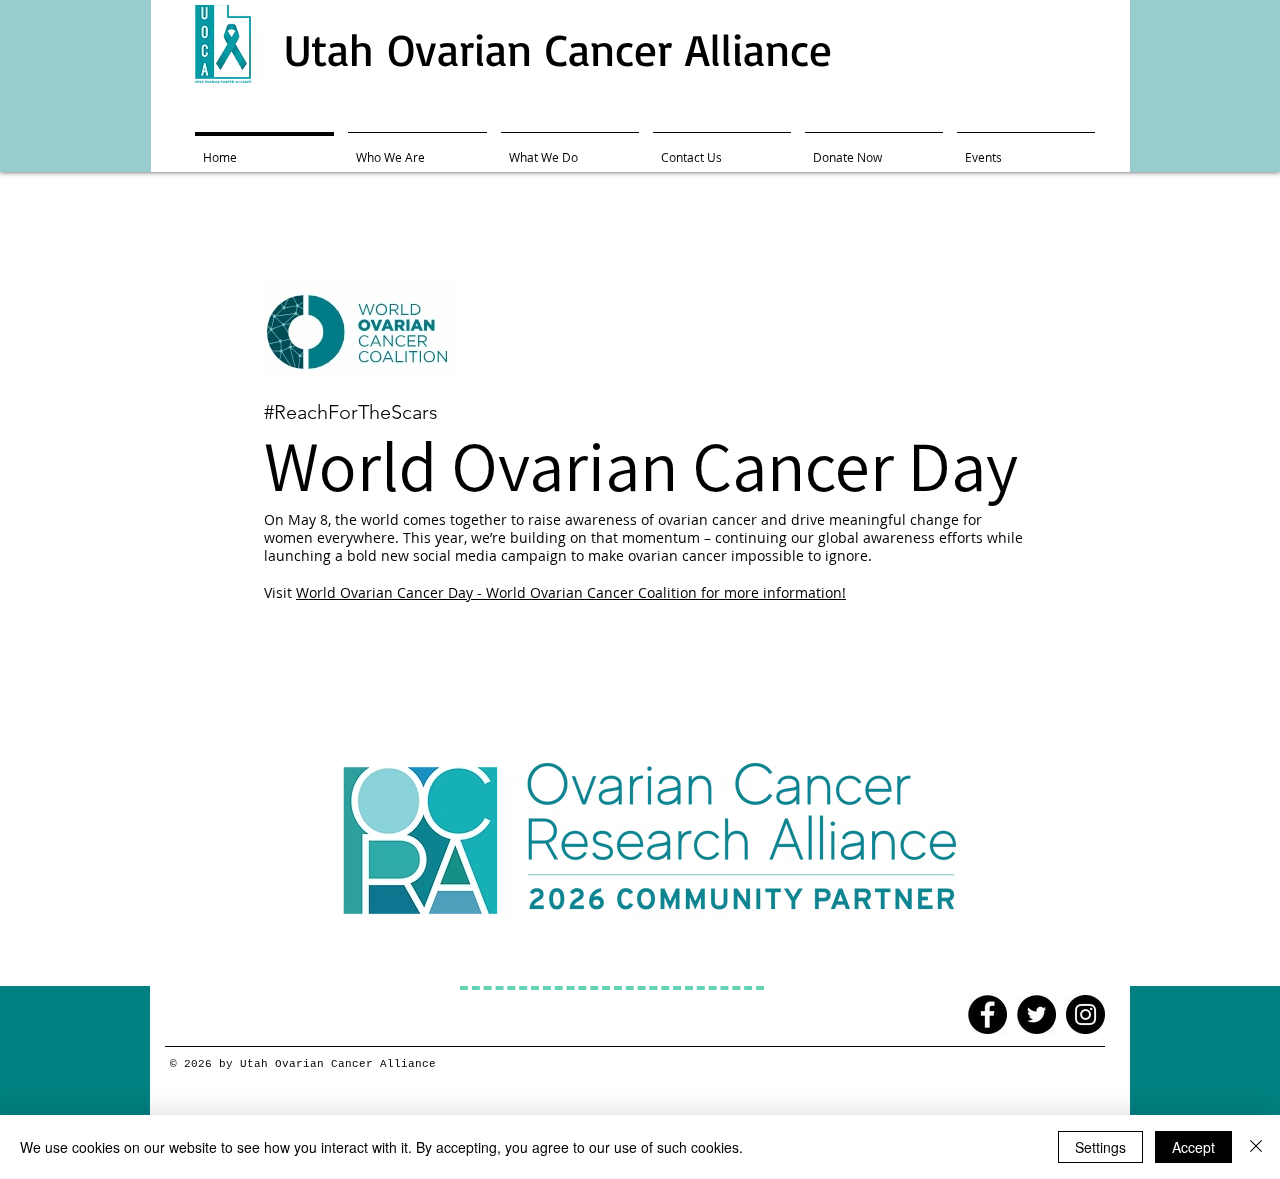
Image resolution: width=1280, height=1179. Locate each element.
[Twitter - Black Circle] (1036, 1014)
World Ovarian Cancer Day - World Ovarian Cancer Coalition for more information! (571, 592)
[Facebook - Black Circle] (987, 1014)
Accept (1193, 1147)
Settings (1100, 1147)
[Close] (1256, 1147)
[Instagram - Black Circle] (1085, 1014)
